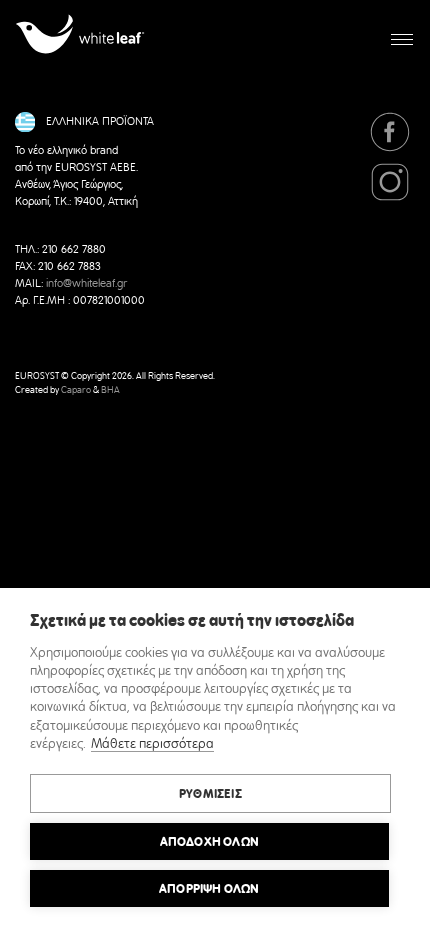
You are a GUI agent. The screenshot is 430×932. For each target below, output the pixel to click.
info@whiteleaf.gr (86, 284)
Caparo (76, 390)
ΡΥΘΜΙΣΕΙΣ (210, 794)
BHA (110, 390)
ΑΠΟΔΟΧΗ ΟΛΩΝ (209, 842)
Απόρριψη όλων (209, 889)
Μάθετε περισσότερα (152, 744)
